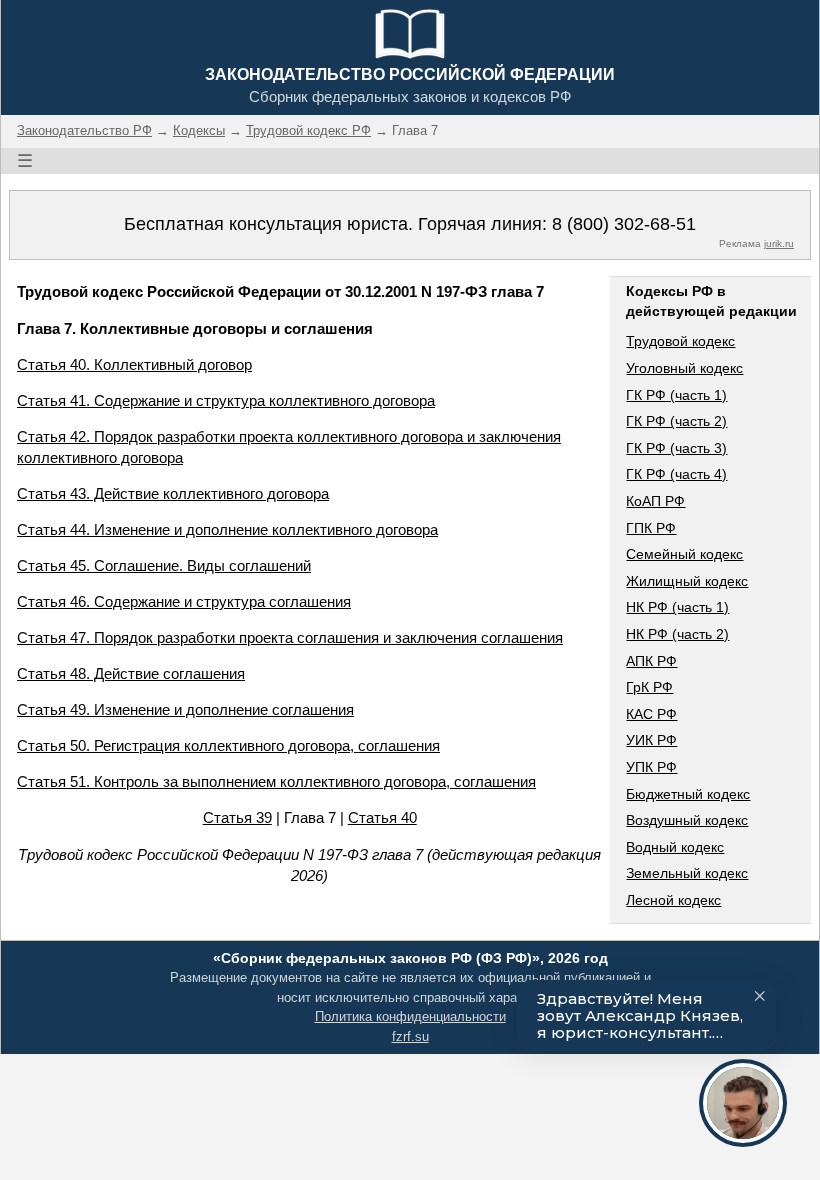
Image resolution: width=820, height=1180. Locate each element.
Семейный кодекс (684, 554)
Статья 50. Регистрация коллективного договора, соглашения (228, 745)
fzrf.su (410, 1036)
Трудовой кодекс (680, 341)
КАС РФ (651, 714)
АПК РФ (651, 661)
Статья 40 (382, 817)
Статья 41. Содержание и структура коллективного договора (226, 400)
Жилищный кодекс (687, 581)
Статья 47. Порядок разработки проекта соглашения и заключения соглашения (290, 637)
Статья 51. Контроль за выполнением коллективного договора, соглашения (276, 781)
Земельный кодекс (687, 873)
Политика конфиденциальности (410, 1016)
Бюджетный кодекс (688, 794)
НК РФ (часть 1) (677, 607)
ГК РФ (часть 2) (676, 421)
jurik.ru (779, 243)
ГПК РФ (651, 528)
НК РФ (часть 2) (677, 634)
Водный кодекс (675, 847)
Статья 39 (237, 817)
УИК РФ (651, 740)
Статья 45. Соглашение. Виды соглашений (164, 565)
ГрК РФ (649, 687)
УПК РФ (651, 767)
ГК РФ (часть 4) (676, 474)
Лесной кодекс (673, 900)
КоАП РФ (655, 501)
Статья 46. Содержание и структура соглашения (184, 601)
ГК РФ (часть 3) (676, 448)
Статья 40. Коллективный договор (134, 364)
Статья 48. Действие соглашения (131, 673)
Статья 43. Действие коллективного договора (173, 493)
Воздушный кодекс (687, 820)
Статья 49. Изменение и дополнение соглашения (185, 709)
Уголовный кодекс (684, 368)
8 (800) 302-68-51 (624, 224)
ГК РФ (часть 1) (676, 395)
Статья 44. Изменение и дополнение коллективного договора (227, 529)
